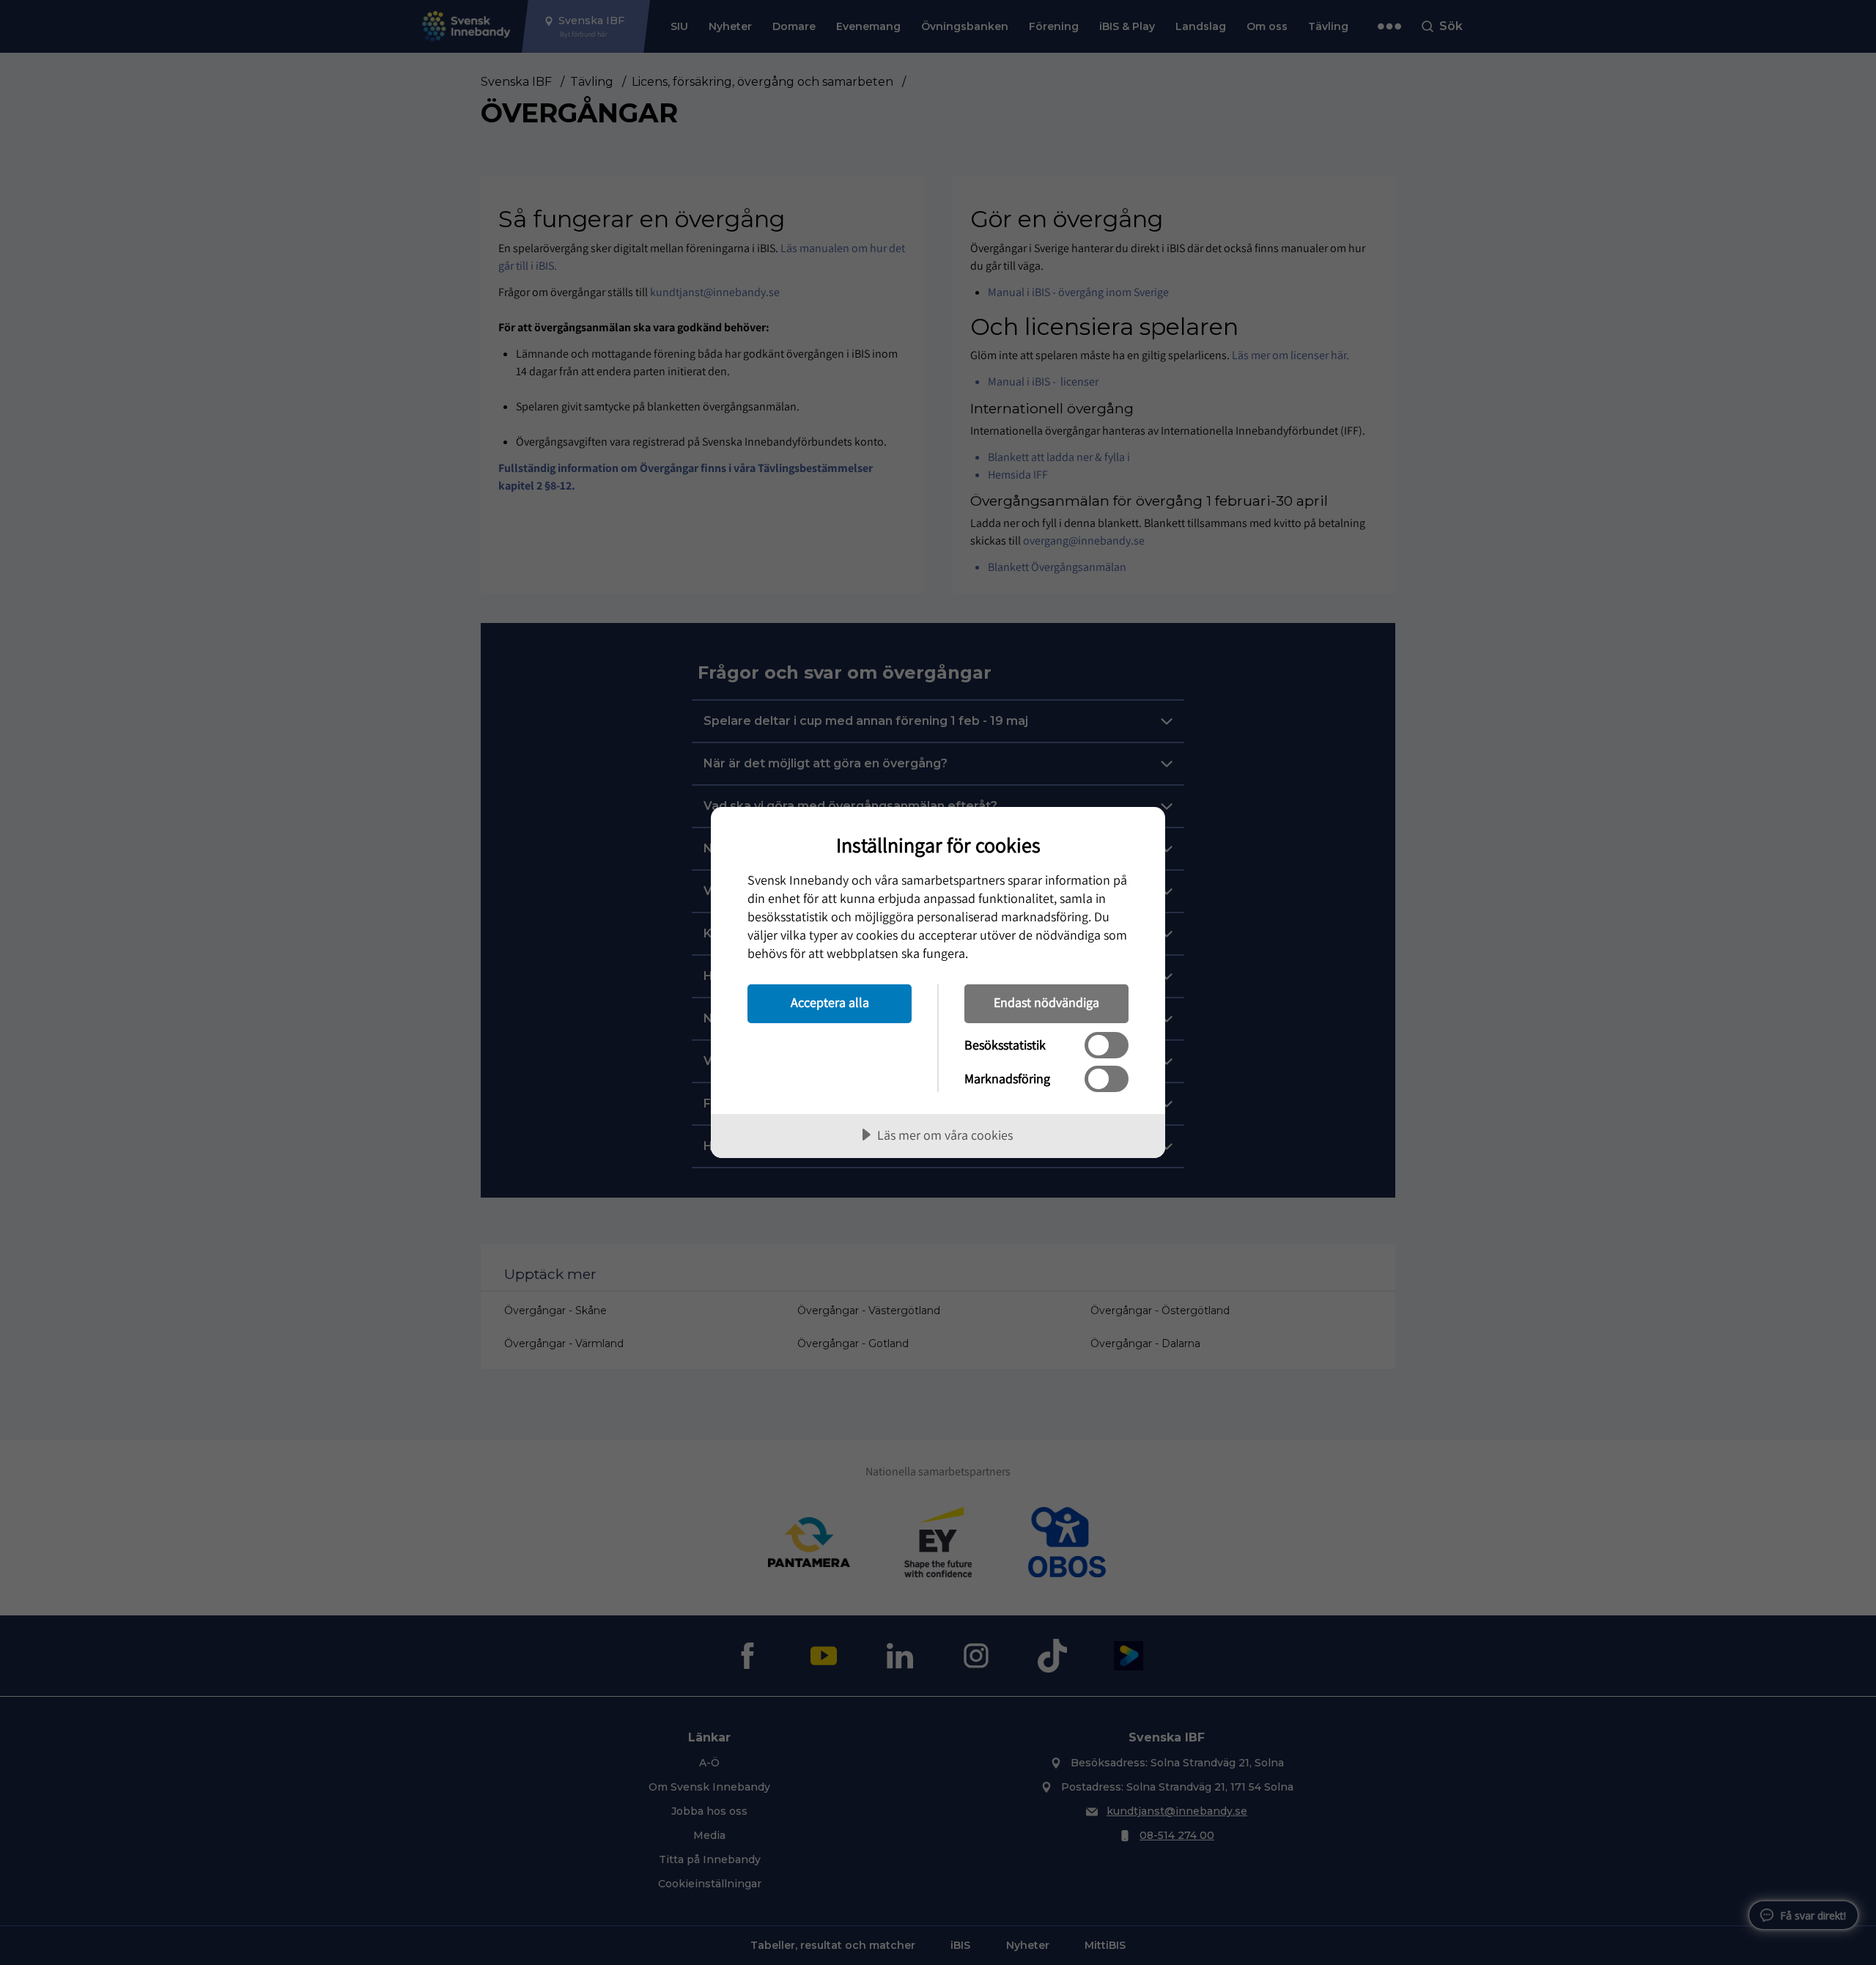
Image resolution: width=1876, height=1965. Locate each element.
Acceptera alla (830, 1002)
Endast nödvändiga (1046, 1002)
